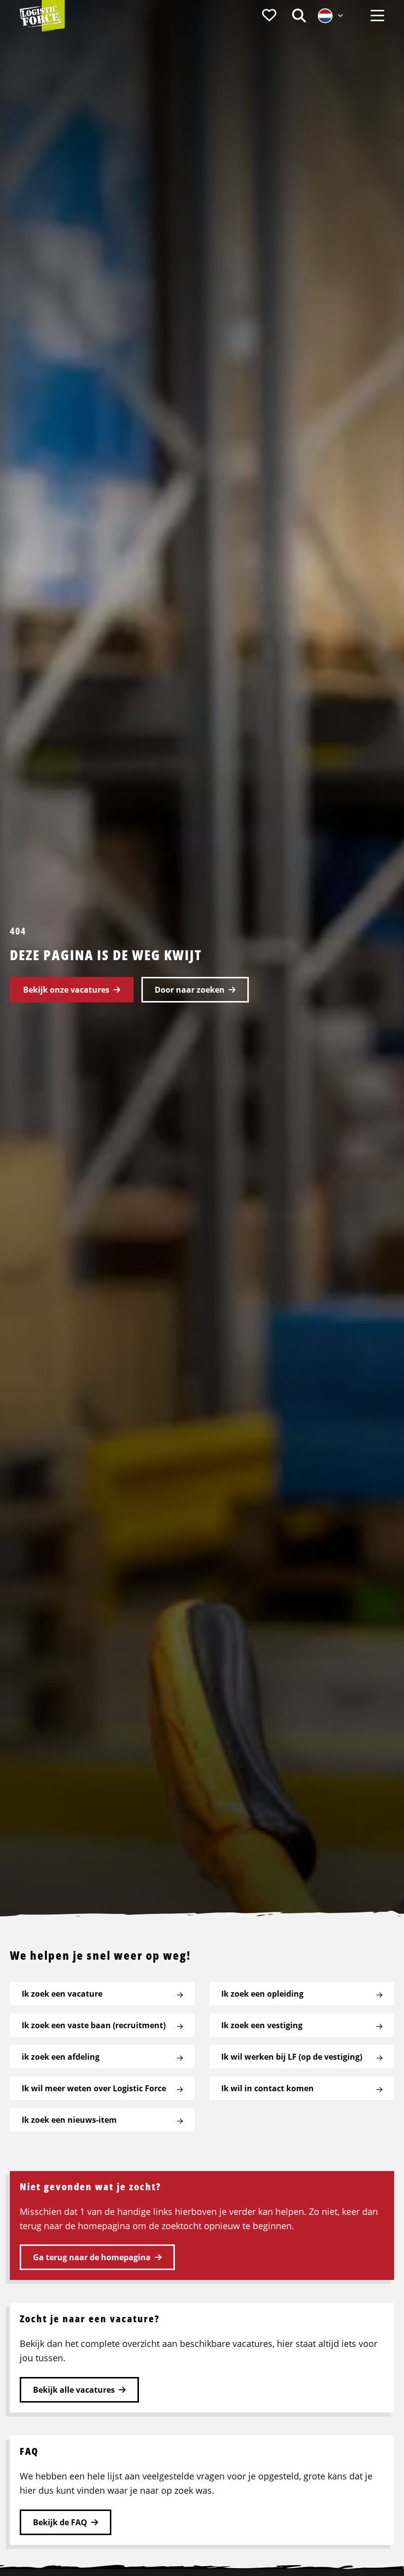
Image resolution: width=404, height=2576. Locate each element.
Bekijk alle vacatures (74, 2390)
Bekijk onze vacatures (66, 990)
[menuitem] (269, 16)
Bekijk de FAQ (60, 2522)
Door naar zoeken (190, 990)
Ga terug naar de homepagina (92, 2257)
